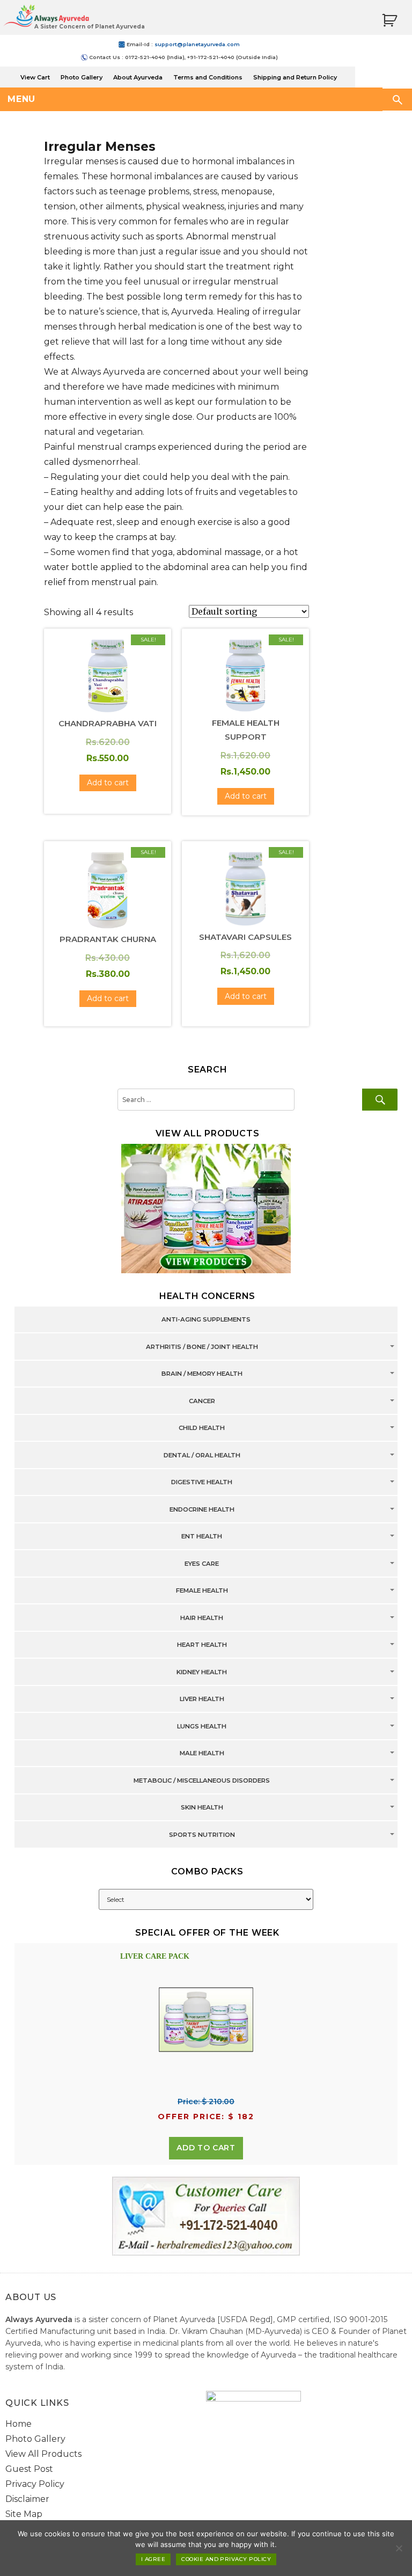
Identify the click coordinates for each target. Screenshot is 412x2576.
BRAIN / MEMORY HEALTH (202, 1374)
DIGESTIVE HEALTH (202, 1483)
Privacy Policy (35, 2484)
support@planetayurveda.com (197, 44)
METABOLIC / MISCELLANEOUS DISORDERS (202, 1780)
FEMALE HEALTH (202, 1591)
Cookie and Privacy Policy (226, 2559)
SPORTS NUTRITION (202, 1835)
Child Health (202, 1428)
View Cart (35, 77)
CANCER (202, 1401)
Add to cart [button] (108, 783)
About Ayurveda (138, 77)
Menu (21, 99)
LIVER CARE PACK (155, 1956)
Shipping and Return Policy (295, 77)
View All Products (43, 2454)
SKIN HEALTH (202, 1808)
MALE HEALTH (202, 1754)
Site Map (24, 2514)
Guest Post (29, 2469)
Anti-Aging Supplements (206, 1320)
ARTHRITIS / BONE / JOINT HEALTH (202, 1347)
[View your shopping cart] (389, 21)
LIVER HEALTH (202, 1699)
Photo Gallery (82, 77)
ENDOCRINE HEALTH (202, 1509)
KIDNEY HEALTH (202, 1672)
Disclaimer (27, 2499)
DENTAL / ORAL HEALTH (202, 1455)
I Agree (153, 2559)
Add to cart (206, 2148)
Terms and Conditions (208, 77)
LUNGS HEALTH (202, 1726)
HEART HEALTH (202, 1645)
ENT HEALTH (202, 1537)
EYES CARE (202, 1564)
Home (19, 2424)
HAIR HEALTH (202, 1618)
